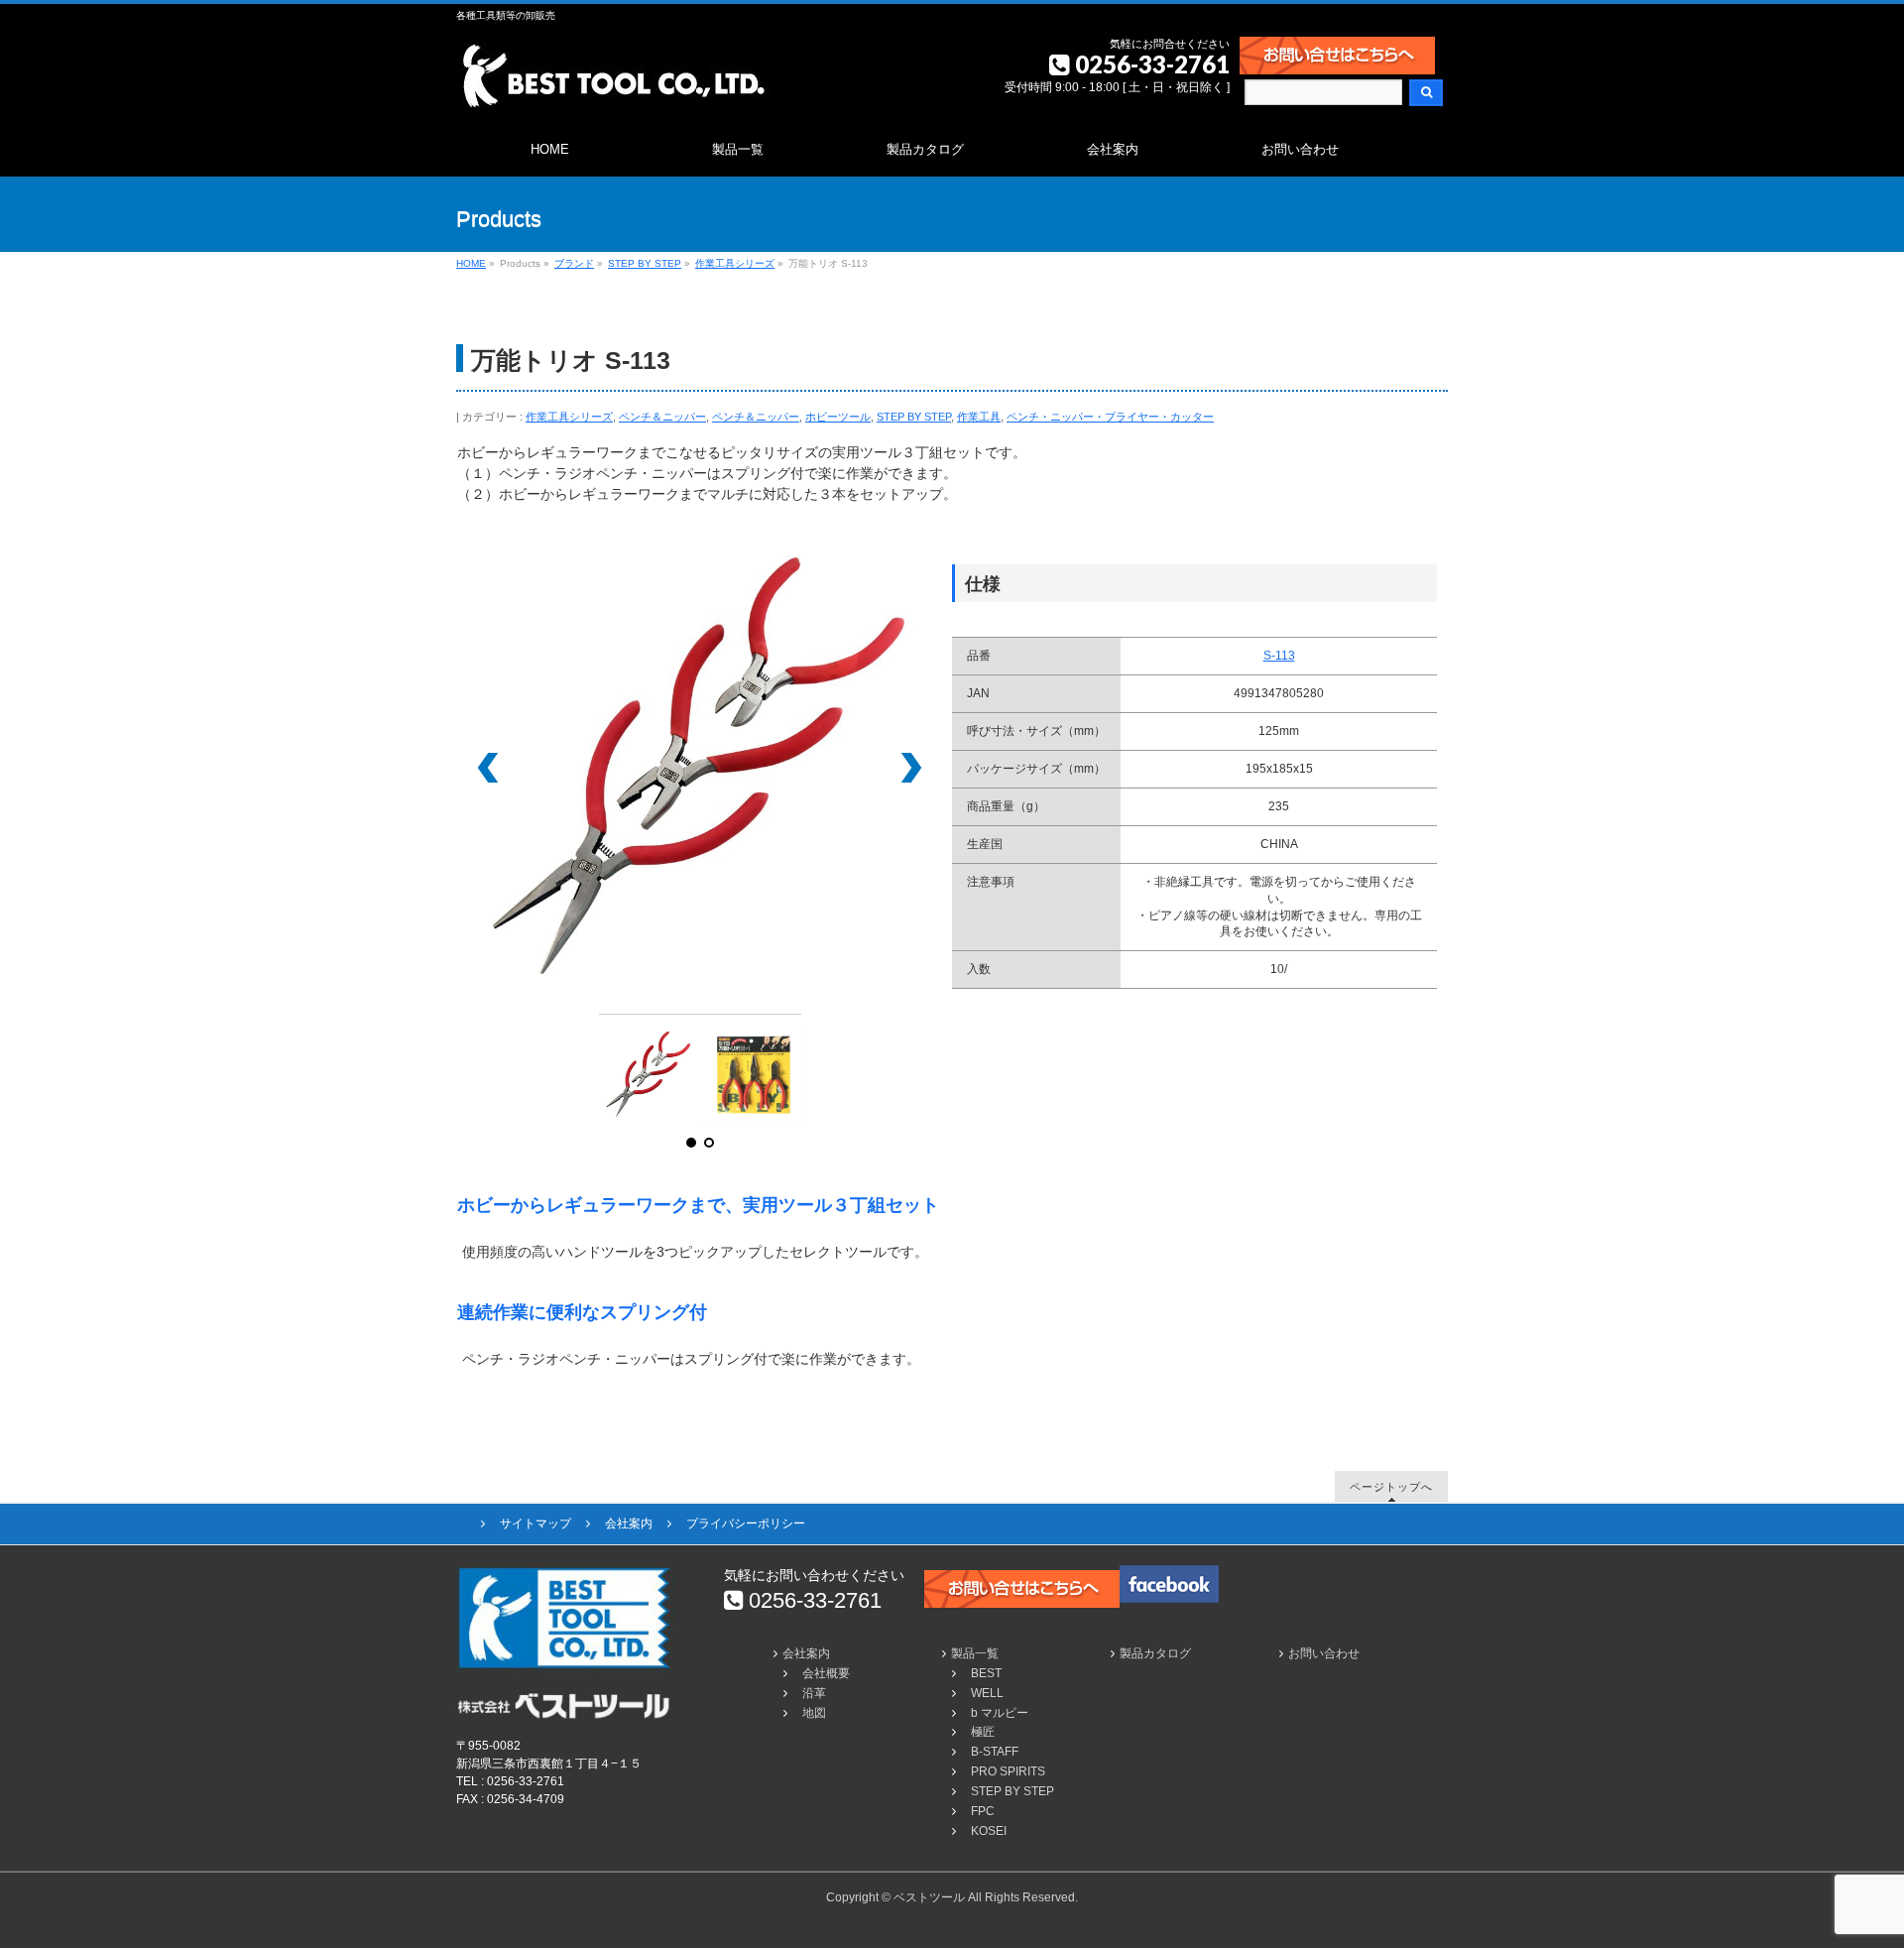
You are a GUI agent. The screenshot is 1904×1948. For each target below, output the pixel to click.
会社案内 (629, 1523)
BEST (986, 1673)
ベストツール (929, 1897)
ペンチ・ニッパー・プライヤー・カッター (1110, 417)
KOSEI (989, 1831)
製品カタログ (1155, 1653)
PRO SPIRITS (1008, 1771)
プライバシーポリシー (746, 1523)
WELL (987, 1693)
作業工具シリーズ (569, 417)
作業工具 (979, 417)
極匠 (983, 1732)
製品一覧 (975, 1653)
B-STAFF (995, 1752)
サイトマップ (535, 1523)
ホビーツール (838, 417)
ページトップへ (1391, 1486)
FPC (983, 1811)
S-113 (1279, 656)
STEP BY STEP (914, 417)
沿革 (814, 1693)
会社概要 (826, 1673)
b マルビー (1000, 1713)
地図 (814, 1713)
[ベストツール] (613, 89)
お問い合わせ (1324, 1653)
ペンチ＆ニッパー (662, 417)
